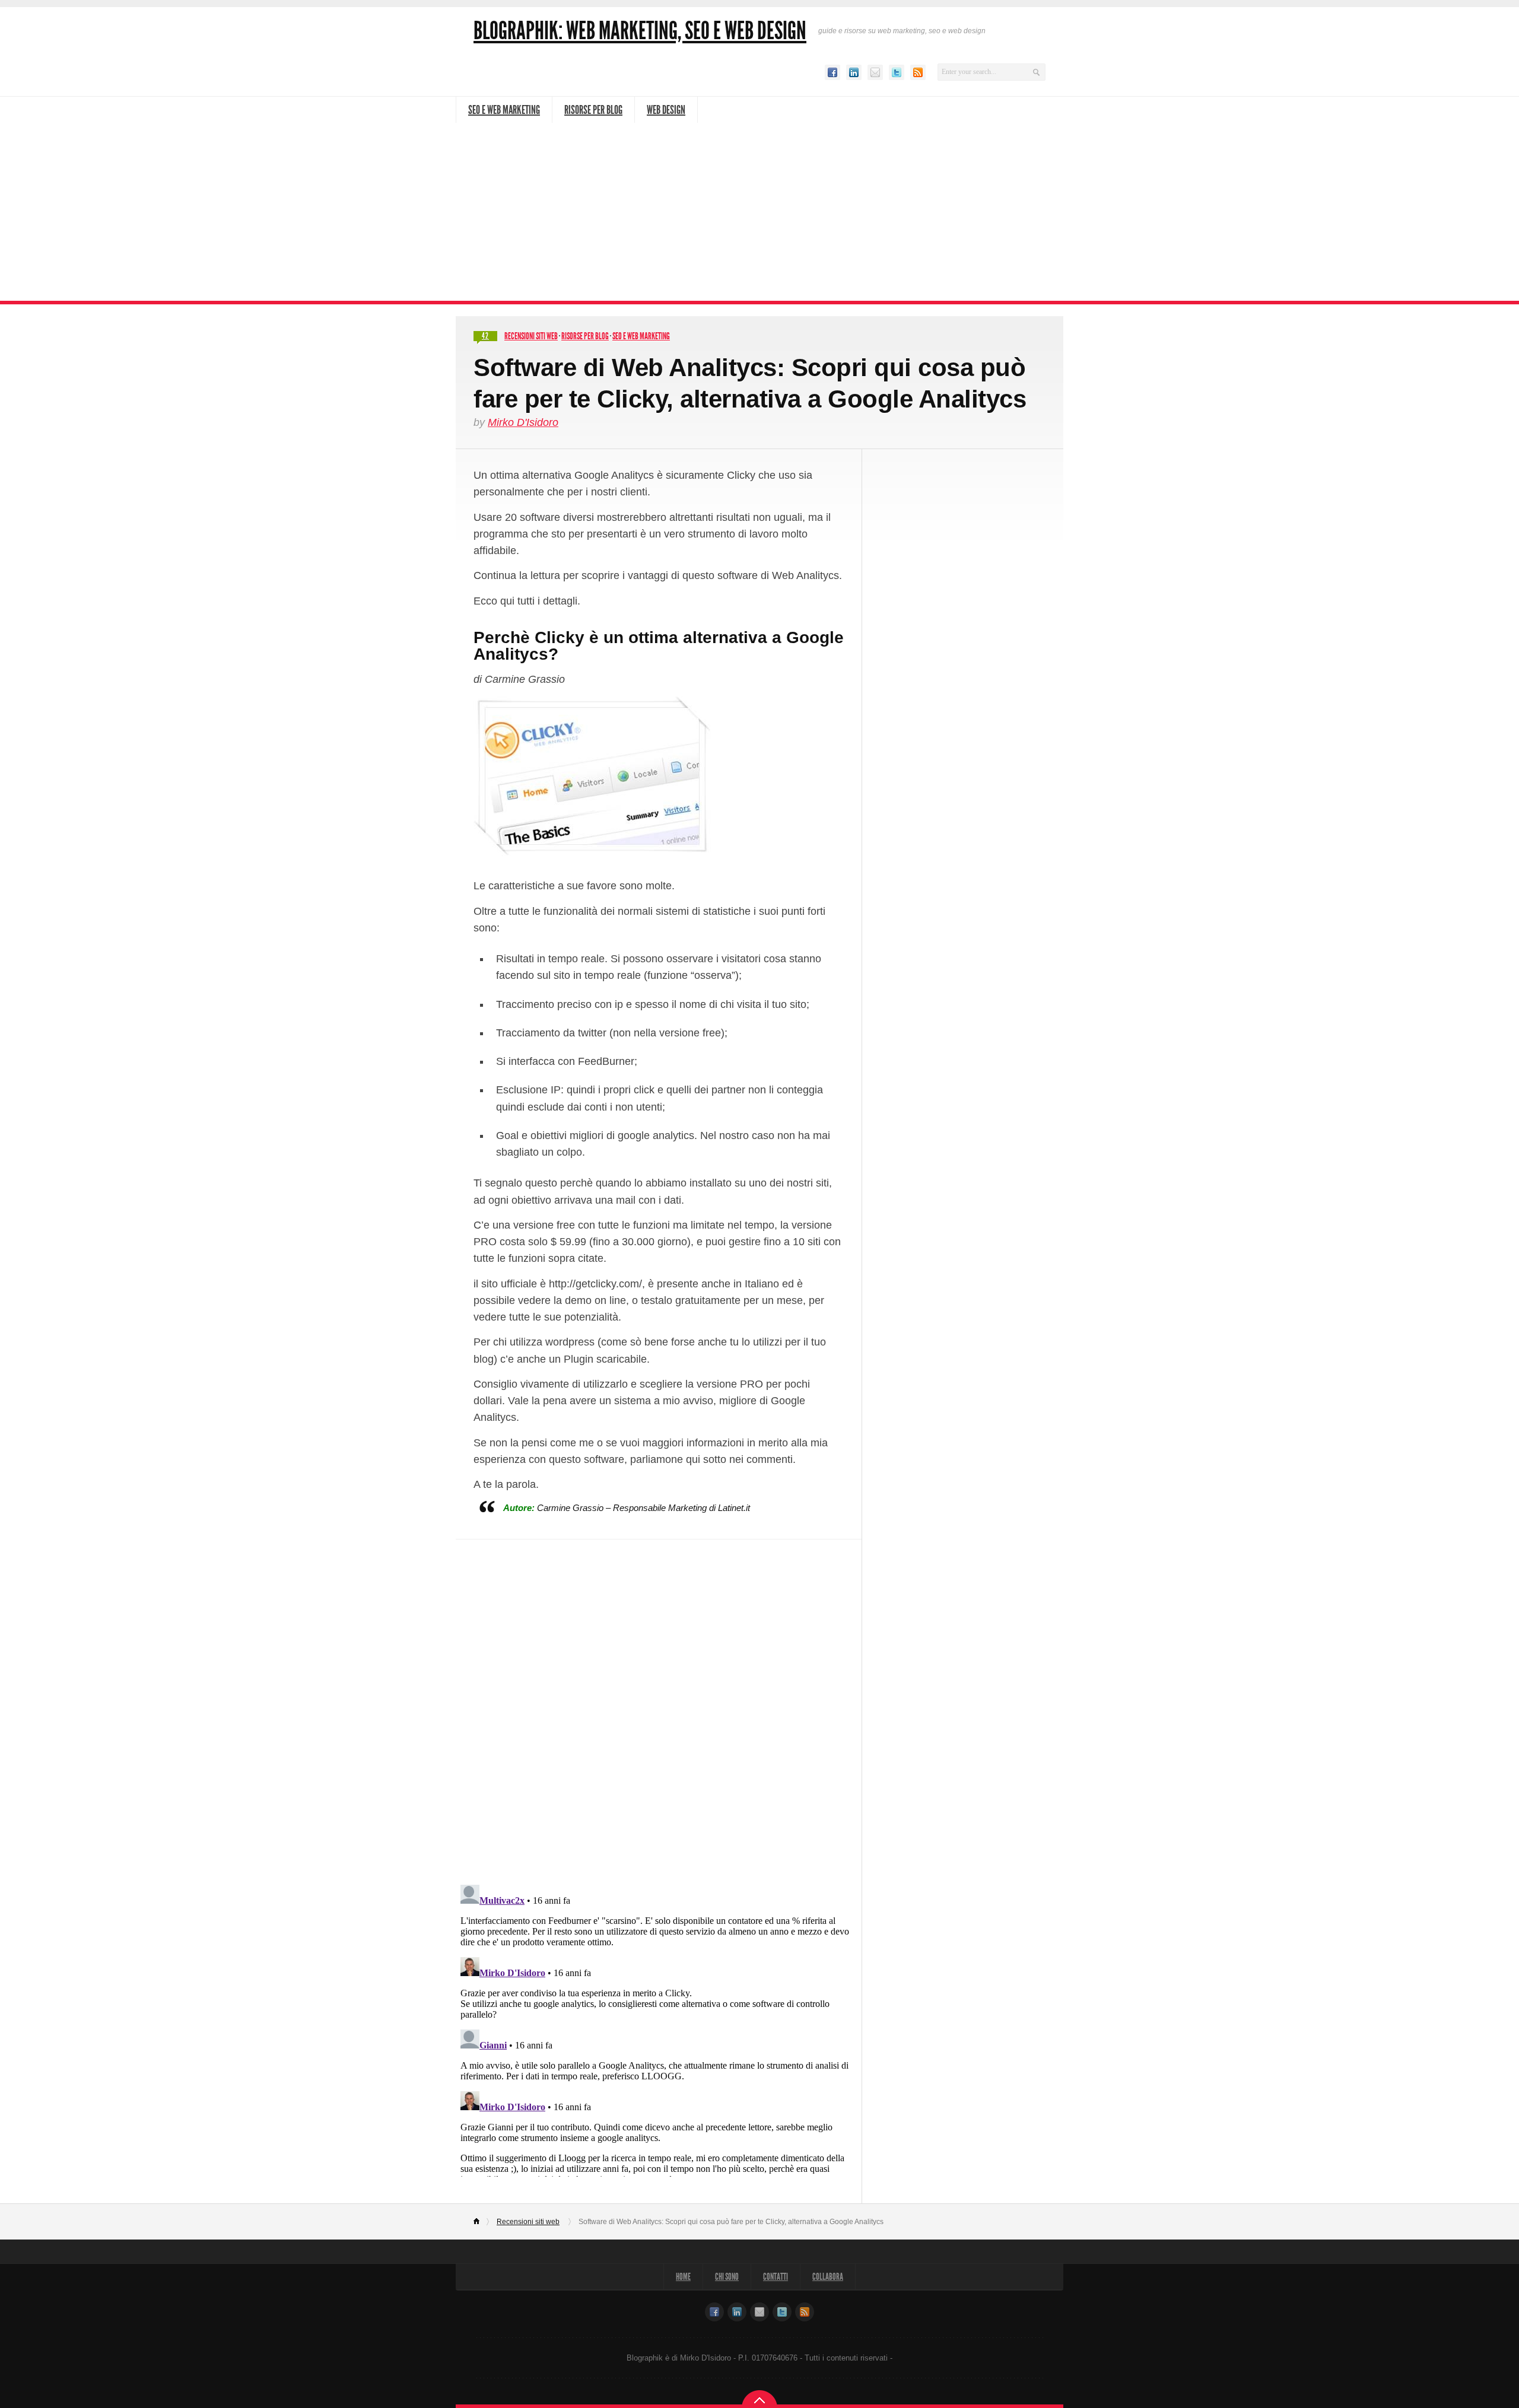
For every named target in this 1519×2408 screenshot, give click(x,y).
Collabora (828, 2277)
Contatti (776, 2277)
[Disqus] (659, 1704)
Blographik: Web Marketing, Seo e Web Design (640, 31)
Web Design (666, 110)
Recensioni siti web (531, 336)
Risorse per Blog (593, 110)
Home (482, 2222)
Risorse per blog (585, 336)
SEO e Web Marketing (504, 110)
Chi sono (727, 2277)
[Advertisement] (759, 212)
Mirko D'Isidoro (523, 422)
